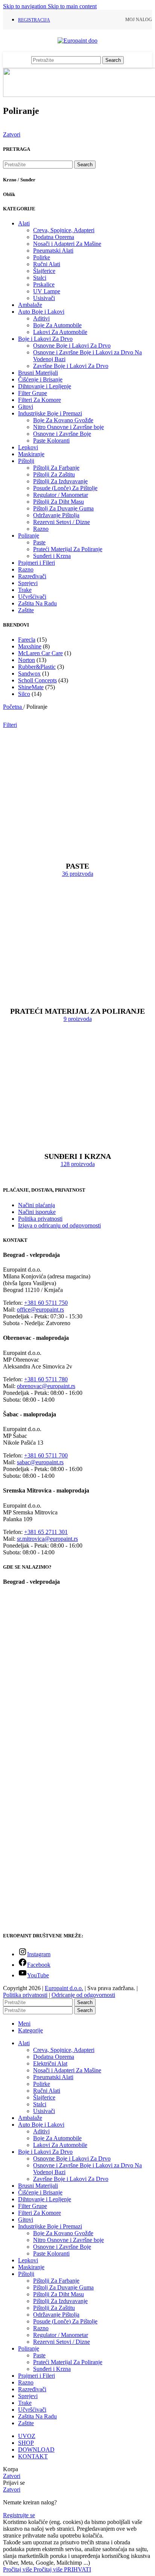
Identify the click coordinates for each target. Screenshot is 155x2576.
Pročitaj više (33, 2569)
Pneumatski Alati (53, 251)
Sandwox (29, 673)
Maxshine (30, 646)
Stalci (40, 278)
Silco (24, 694)
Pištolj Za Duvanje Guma (63, 508)
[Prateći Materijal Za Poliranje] (77, 992)
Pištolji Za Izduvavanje (60, 481)
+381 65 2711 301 (46, 1532)
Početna (13, 707)
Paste (39, 542)
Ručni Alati (47, 264)
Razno (41, 529)
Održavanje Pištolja (56, 515)
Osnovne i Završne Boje (62, 434)
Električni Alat (50, 2063)
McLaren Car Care (40, 653)
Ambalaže (30, 305)
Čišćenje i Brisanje (40, 379)
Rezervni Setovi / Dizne (62, 522)
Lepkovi (28, 447)
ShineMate (31, 687)
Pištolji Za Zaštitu (54, 474)
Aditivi (41, 318)
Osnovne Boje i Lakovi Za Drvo (72, 346)
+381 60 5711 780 (46, 1379)
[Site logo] (77, 41)
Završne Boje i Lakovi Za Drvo (71, 366)
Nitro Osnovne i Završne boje (68, 427)
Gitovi (26, 407)
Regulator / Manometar (61, 495)
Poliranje (29, 536)
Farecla (27, 640)
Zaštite (26, 610)
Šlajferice (44, 271)
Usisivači (44, 298)
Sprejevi (28, 583)
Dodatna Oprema (54, 237)
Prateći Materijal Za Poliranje (68, 549)
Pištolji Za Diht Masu (59, 502)
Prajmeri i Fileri (36, 563)
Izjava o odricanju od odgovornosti (59, 1225)
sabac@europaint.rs (40, 1462)
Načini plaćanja (36, 1205)
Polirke (42, 257)
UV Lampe (47, 291)
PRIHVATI (77, 2569)
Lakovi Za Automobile (60, 332)
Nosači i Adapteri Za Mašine (67, 244)
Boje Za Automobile (57, 325)
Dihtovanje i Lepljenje (45, 386)
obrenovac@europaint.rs (46, 1386)
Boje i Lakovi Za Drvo (45, 339)
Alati (24, 223)
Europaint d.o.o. (64, 1988)
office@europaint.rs (40, 1309)
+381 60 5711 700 (46, 1455)
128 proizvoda (78, 1164)
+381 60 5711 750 (46, 1303)
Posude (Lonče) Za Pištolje (65, 488)
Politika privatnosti (40, 1219)
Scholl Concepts (37, 680)
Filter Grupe (33, 393)
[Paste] (77, 847)
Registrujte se (19, 2515)
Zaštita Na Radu (37, 603)
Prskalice (44, 284)
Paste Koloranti (51, 441)
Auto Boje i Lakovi (41, 312)
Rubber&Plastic (37, 667)
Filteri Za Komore (40, 400)
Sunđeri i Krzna (52, 556)
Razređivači (32, 576)
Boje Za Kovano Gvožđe (63, 420)
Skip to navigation (25, 6)
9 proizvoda (78, 1019)
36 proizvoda (78, 874)
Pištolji (26, 461)
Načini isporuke (37, 1212)
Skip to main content (72, 6)
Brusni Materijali (38, 373)
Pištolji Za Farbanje (56, 468)
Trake (25, 590)
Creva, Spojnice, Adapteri (64, 230)
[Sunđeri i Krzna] (77, 1137)
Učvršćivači (32, 597)
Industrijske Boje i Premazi (50, 413)
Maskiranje (31, 454)
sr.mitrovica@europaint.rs (47, 1539)
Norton (27, 660)
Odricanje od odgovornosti (83, 1995)
